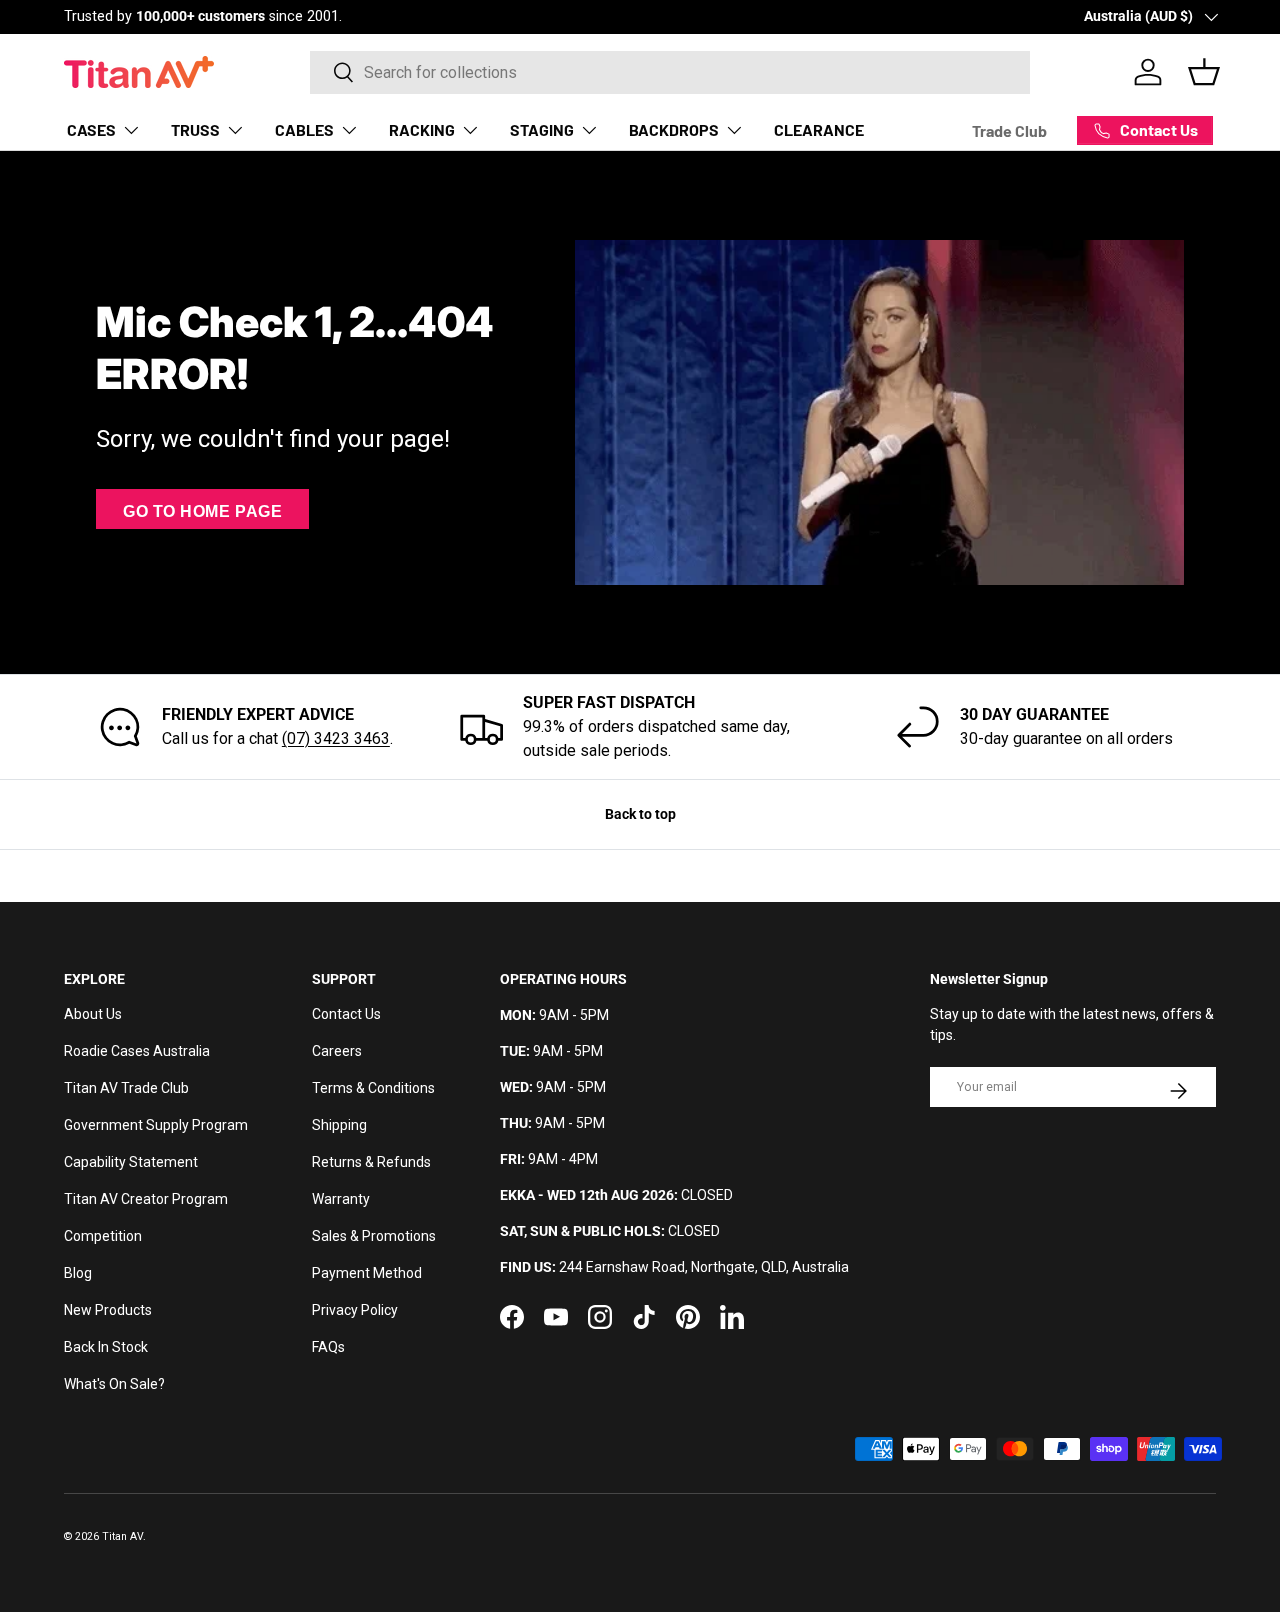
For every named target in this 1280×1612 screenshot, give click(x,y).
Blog (78, 1273)
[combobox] (670, 72)
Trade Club (1009, 130)
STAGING (542, 129)
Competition (103, 1236)
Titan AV (122, 1536)
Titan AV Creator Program (146, 1199)
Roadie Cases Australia (137, 1051)
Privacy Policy (355, 1310)
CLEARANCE (819, 129)
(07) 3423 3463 (336, 738)
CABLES (304, 129)
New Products (108, 1310)
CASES (91, 129)
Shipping (339, 1125)
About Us (93, 1014)
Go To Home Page (202, 511)
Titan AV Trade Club (126, 1088)
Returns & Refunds (371, 1162)
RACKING (422, 129)
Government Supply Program (156, 1125)
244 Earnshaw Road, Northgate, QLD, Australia (704, 1267)
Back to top (640, 814)
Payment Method (367, 1273)
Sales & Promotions (374, 1236)
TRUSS (195, 129)
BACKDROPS (674, 129)
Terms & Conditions (373, 1088)
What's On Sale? (114, 1384)
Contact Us (346, 1014)
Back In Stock (106, 1347)
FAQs (328, 1347)
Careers (337, 1051)
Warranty (341, 1199)
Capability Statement (131, 1162)
